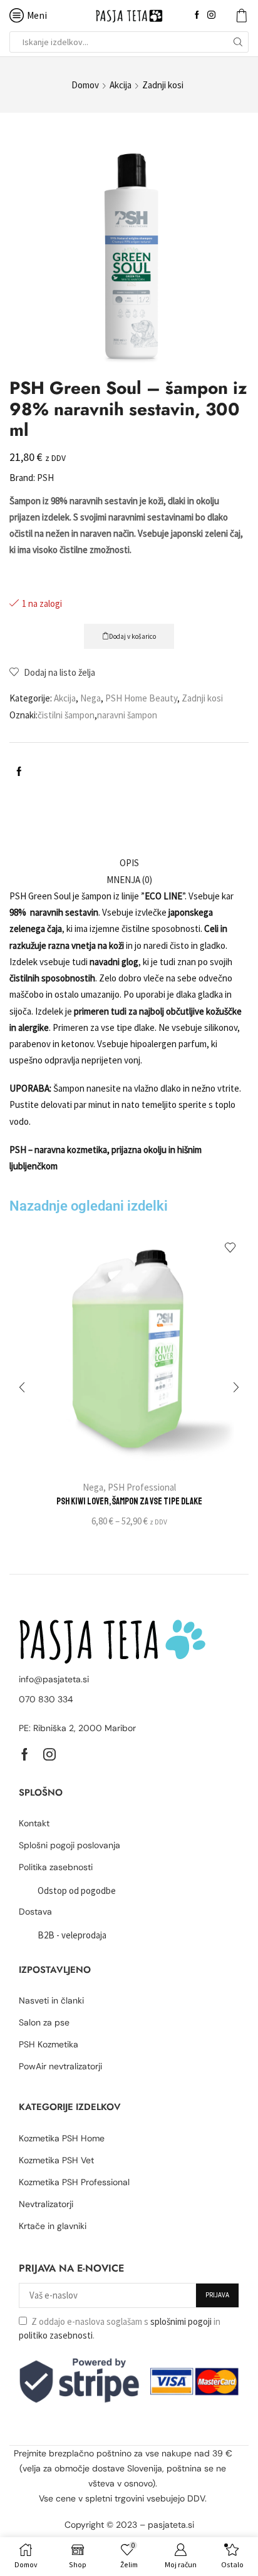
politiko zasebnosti (56, 2335)
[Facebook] (197, 15)
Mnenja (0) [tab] (129, 880)
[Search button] (238, 42)
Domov (85, 85)
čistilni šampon (66, 715)
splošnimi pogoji (181, 2321)
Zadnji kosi (163, 85)
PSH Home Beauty (141, 698)
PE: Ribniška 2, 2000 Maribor (77, 1728)
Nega (90, 698)
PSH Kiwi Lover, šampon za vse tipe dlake (129, 1501)
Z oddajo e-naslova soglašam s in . (120, 2328)
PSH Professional (142, 1487)
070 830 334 (46, 1699)
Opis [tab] (129, 863)
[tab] (129, 863)
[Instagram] (211, 15)
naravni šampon (127, 715)
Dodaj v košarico (132, 636)
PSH (45, 478)
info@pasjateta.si (54, 1679)
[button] (22, 1387)
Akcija (121, 85)
